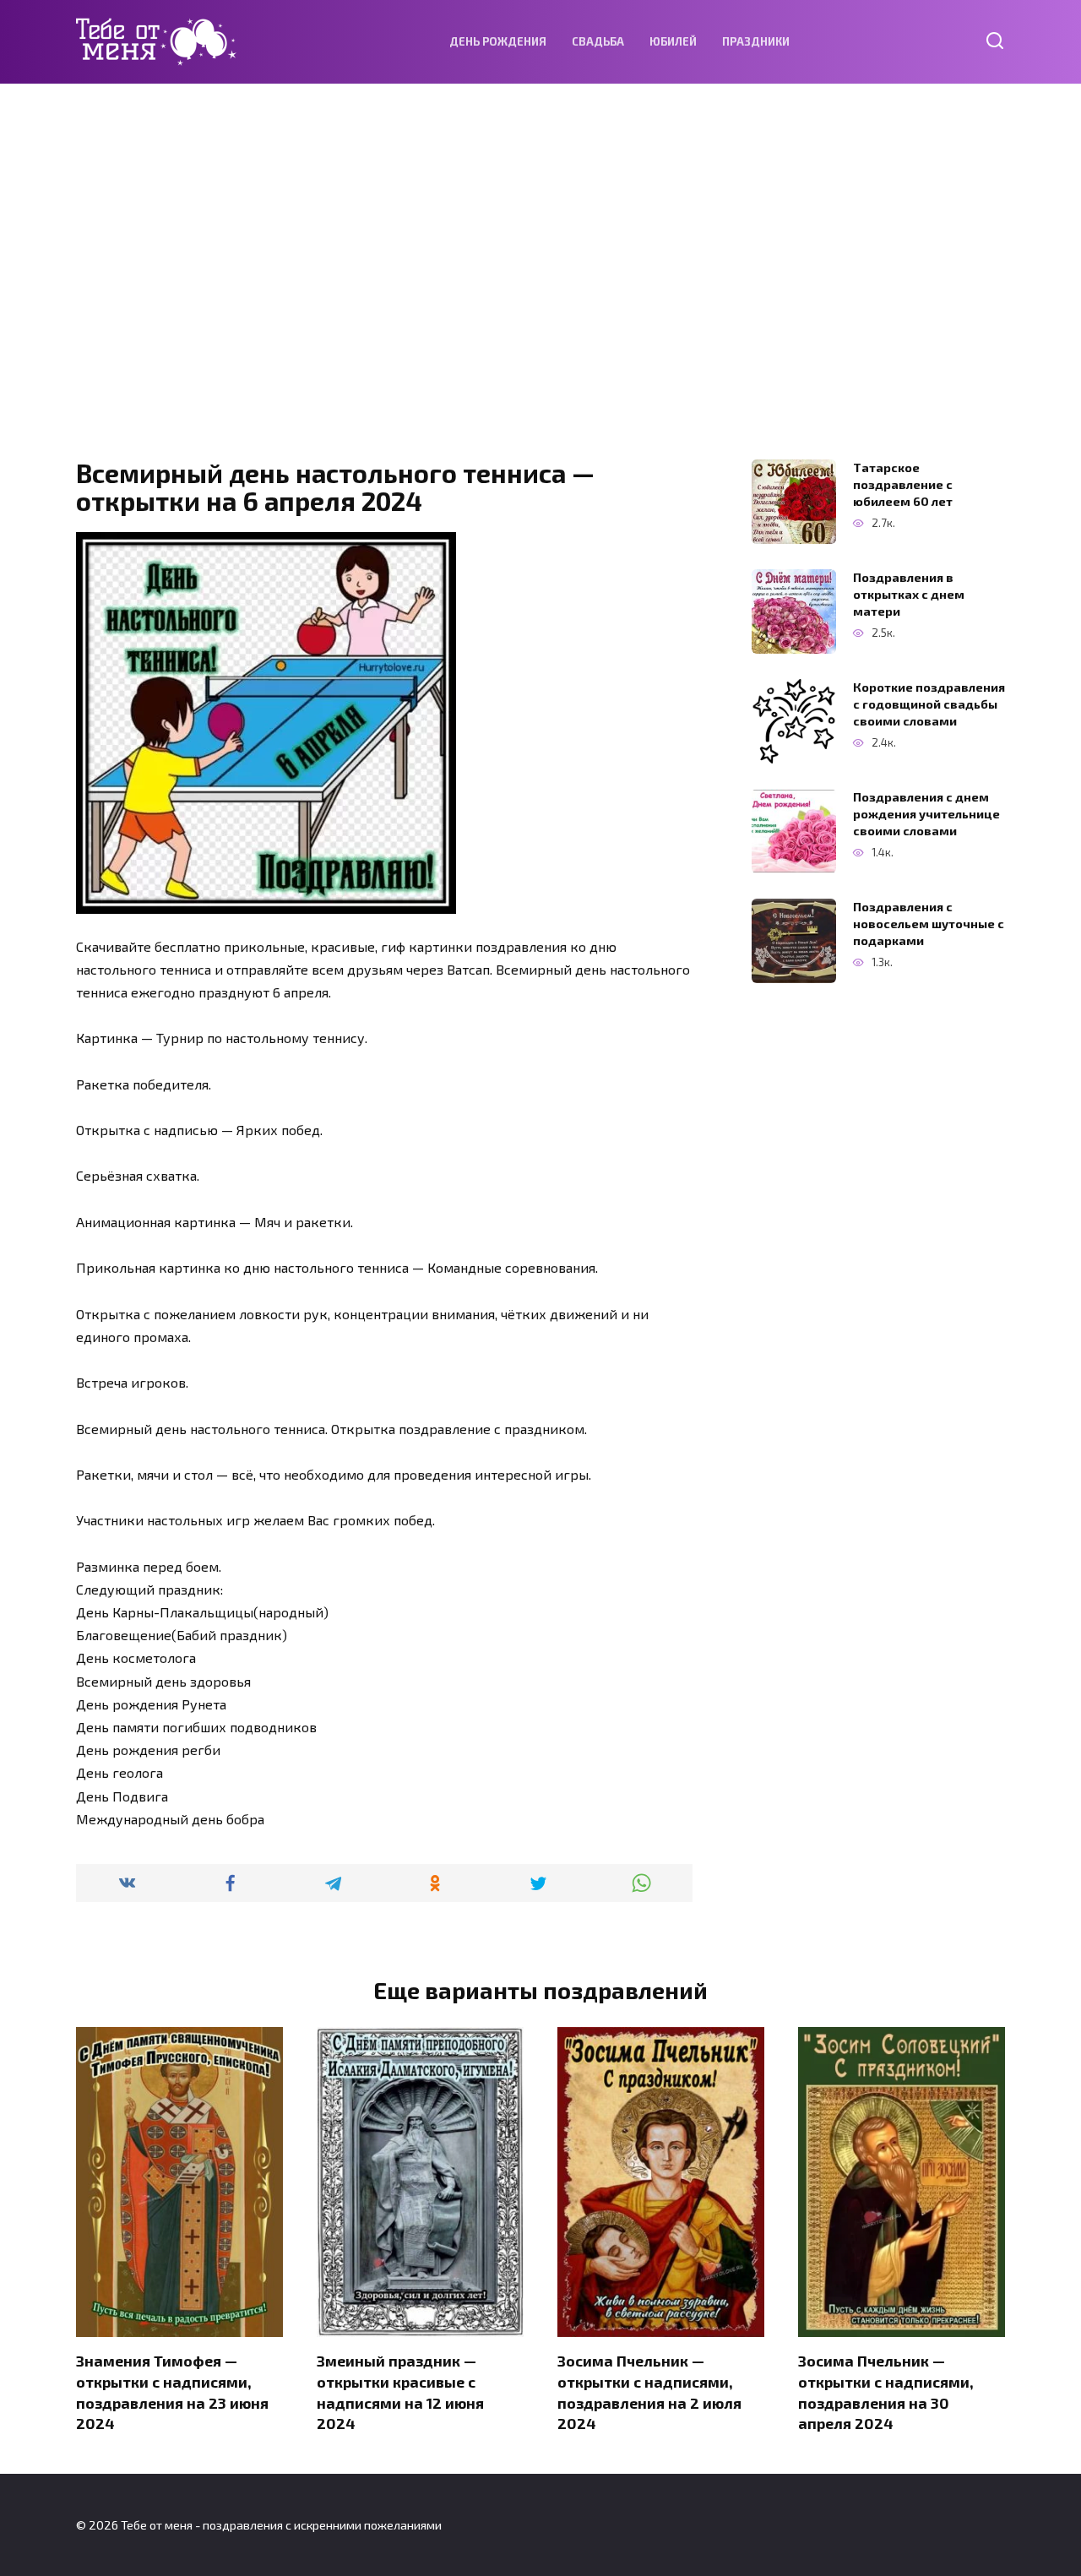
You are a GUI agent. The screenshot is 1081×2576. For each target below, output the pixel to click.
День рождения (498, 41)
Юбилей (673, 41)
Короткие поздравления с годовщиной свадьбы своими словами (929, 704)
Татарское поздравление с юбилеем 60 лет (903, 484)
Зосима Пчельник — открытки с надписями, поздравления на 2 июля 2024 (649, 2392)
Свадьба (598, 41)
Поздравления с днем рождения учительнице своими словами (926, 814)
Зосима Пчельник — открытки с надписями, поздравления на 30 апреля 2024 (886, 2392)
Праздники (756, 41)
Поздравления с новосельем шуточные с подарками (929, 924)
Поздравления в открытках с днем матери (909, 594)
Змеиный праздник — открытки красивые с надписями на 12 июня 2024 (400, 2392)
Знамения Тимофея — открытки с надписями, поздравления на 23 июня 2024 (172, 2392)
